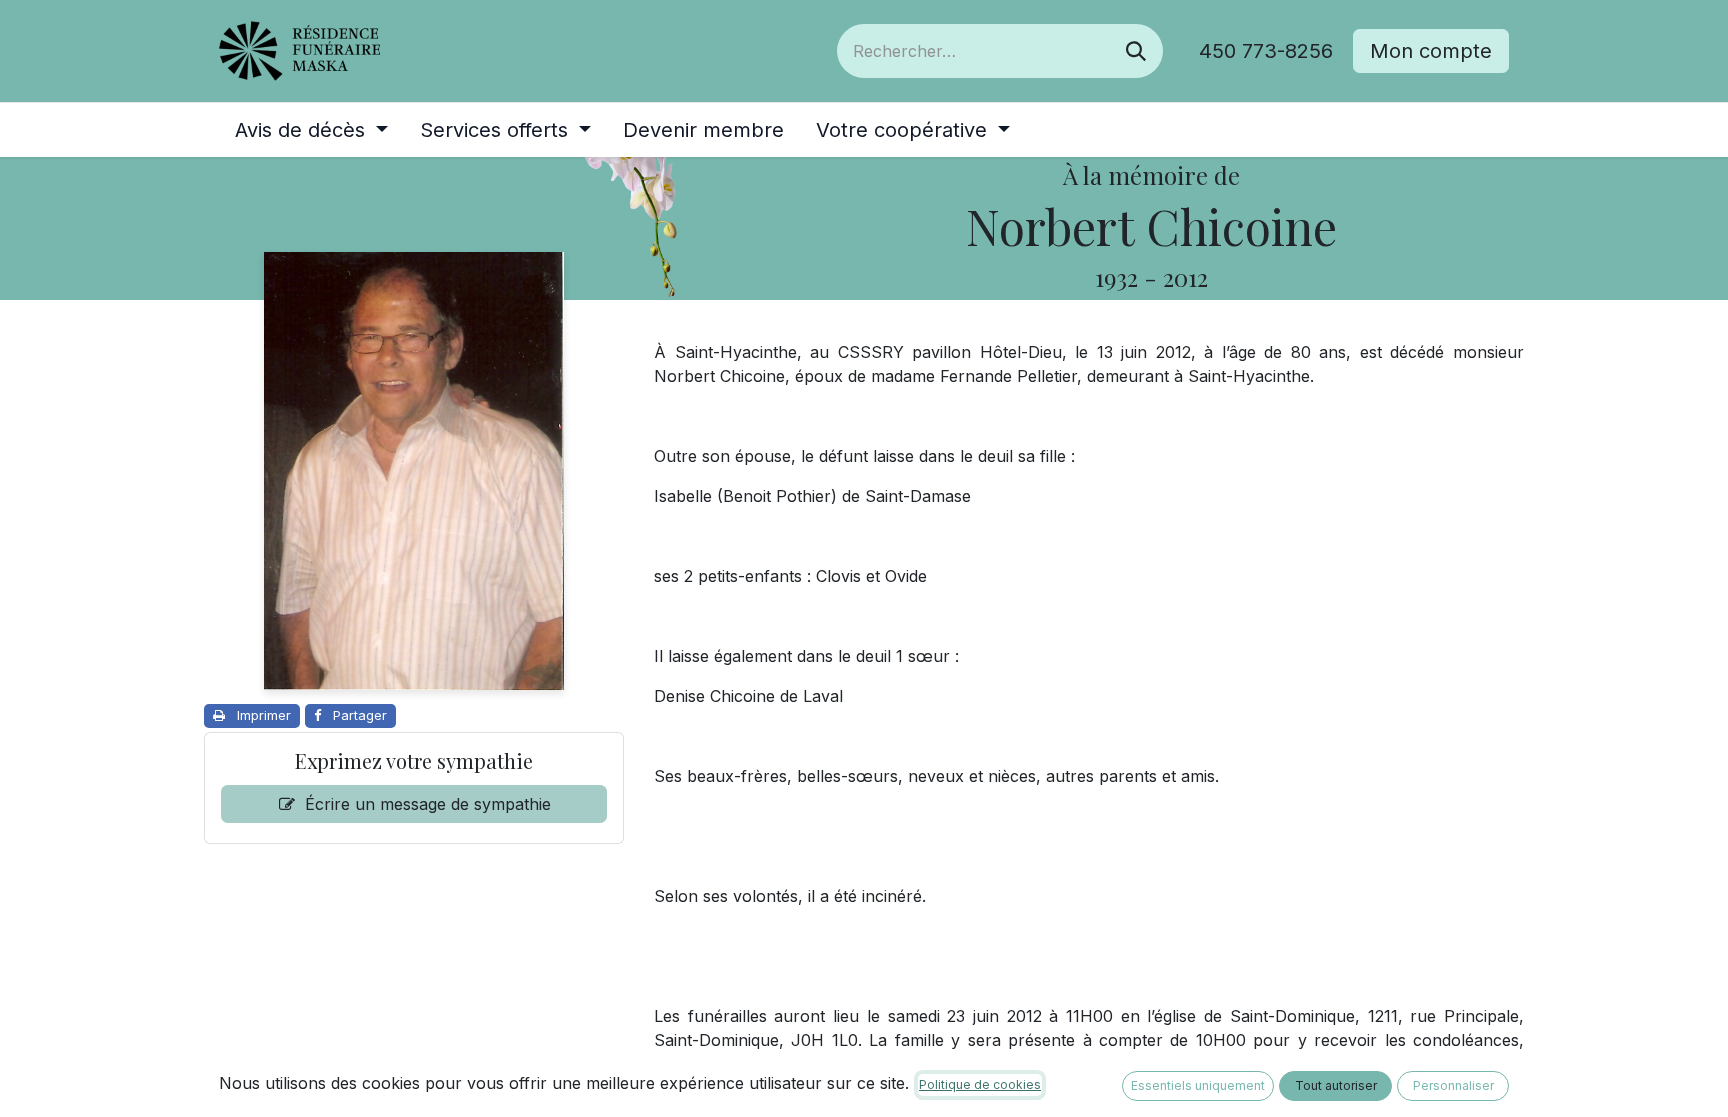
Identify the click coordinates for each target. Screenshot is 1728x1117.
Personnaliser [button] (1453, 1085)
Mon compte (1431, 51)
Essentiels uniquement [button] (1198, 1085)
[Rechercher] (1136, 51)
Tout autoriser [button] (1336, 1085)
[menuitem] (311, 130)
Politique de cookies (980, 1084)
